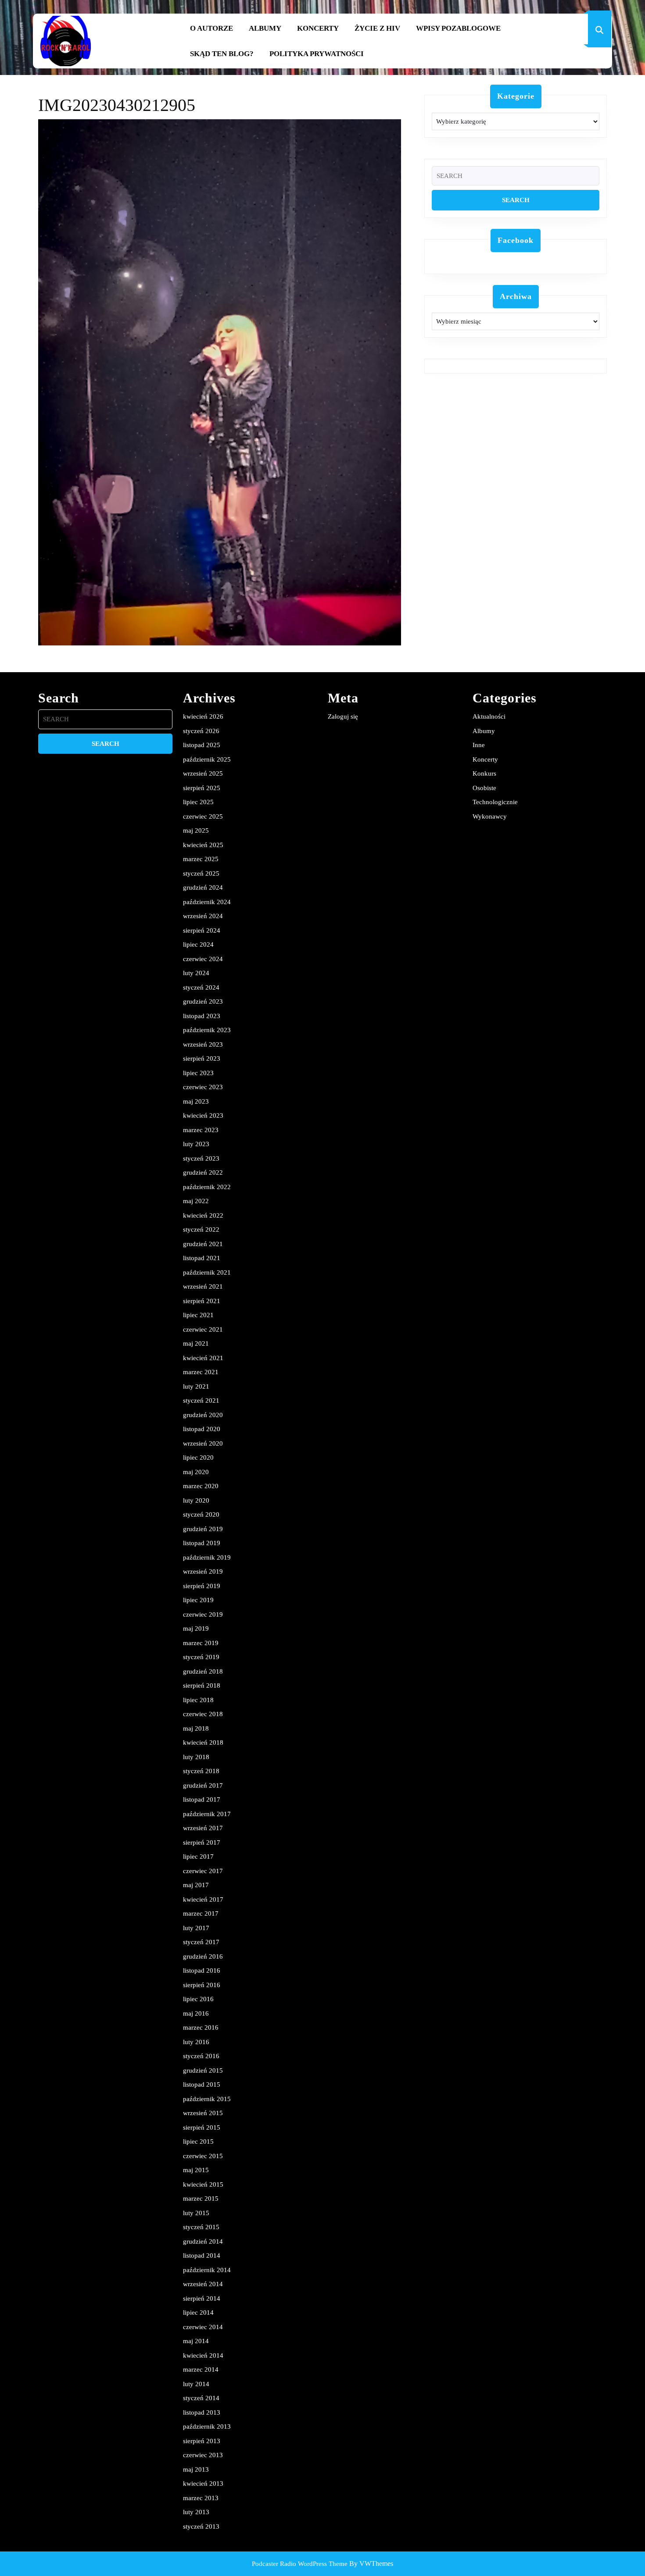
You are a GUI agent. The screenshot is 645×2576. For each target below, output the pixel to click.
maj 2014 (196, 2341)
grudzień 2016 (203, 1956)
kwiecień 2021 (203, 1358)
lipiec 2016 (198, 1999)
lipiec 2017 (198, 1856)
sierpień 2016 (202, 1985)
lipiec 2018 (198, 1700)
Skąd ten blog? (222, 54)
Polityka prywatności (317, 54)
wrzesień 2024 (203, 916)
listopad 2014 (202, 2255)
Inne (479, 745)
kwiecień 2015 (203, 2184)
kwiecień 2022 (203, 1215)
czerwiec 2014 (203, 2327)
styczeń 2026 (201, 731)
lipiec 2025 (198, 802)
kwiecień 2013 (203, 2483)
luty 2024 (196, 973)
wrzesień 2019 (203, 1571)
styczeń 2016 (201, 2056)
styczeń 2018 (201, 1771)
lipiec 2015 (198, 2141)
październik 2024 (207, 902)
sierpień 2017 (202, 1842)
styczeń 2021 (201, 1400)
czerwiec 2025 (203, 816)
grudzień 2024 (203, 887)
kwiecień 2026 (203, 716)
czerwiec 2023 (203, 1087)
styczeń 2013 (201, 2526)
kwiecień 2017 (203, 1899)
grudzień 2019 (203, 1529)
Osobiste (484, 788)
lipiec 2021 (198, 1315)
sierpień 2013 (202, 2441)
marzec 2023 (201, 1130)
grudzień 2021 (203, 1244)
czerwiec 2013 (203, 2455)
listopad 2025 (202, 745)
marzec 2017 (201, 1913)
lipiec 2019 (198, 1600)
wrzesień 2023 (203, 1044)
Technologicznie (495, 802)
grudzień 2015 (203, 2070)
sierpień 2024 (202, 930)
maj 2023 (196, 1101)
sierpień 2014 (202, 2298)
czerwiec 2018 (203, 1714)
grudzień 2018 (203, 1671)
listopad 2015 (202, 2084)
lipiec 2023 (198, 1073)
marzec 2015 (201, 2198)
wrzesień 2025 (203, 773)
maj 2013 (196, 2469)
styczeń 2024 (201, 987)
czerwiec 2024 (203, 959)
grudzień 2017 (203, 1785)
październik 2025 (207, 759)
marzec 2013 (201, 2498)
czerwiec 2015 (203, 2156)
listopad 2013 (202, 2412)
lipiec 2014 (198, 2312)
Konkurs (484, 773)
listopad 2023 (202, 1016)
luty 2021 (196, 1386)
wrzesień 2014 (203, 2284)
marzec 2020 (201, 1486)
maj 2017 (196, 1885)
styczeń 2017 (201, 1942)
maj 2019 (196, 1628)
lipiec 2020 (198, 1457)
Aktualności (489, 716)
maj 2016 (196, 2013)
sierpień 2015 (202, 2127)
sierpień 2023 (202, 1058)
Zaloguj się (343, 716)
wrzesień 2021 (203, 1286)
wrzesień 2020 (203, 1443)
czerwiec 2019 (203, 1614)
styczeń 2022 (201, 1229)
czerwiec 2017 (203, 1871)
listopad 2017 (202, 1799)
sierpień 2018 (202, 1685)
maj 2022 (196, 1201)
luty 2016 (196, 2042)
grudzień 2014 (203, 2241)
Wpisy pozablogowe (458, 28)
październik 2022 (207, 1187)
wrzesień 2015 (203, 2113)
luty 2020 (196, 1500)
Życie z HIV (377, 28)
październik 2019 (207, 1557)
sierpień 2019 (202, 1586)
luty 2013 (196, 2512)
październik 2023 (207, 1030)
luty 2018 (196, 1757)
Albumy (265, 28)
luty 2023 (196, 1144)
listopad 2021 (202, 1258)
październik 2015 (207, 2099)
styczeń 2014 (201, 2398)
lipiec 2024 (198, 944)
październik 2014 (207, 2270)
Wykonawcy (490, 816)
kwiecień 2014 (203, 2355)
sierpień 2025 (202, 788)
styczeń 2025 (201, 873)
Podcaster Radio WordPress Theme (300, 2564)
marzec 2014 (201, 2369)
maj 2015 (196, 2170)
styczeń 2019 (201, 1657)
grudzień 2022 (203, 1172)
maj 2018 (196, 1728)
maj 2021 (196, 1343)
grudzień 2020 (203, 1415)
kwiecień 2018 (203, 1742)
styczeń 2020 (201, 1514)
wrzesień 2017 (203, 1828)
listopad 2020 (202, 1429)
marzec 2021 (201, 1372)
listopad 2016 (202, 1970)
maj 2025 (196, 830)
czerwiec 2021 (203, 1329)
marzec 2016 (201, 2027)
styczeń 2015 (201, 2227)
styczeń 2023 (201, 1158)
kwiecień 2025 (203, 845)
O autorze (211, 28)
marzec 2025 (201, 859)
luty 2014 (196, 2384)
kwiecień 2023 (203, 1115)
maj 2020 (196, 1472)
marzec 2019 (201, 1643)
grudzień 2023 (203, 1001)
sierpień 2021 (202, 1301)
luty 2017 (196, 1928)
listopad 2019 (202, 1543)
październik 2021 (207, 1272)
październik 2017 (207, 1814)
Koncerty (318, 28)
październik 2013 (207, 2426)
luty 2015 (196, 2213)
